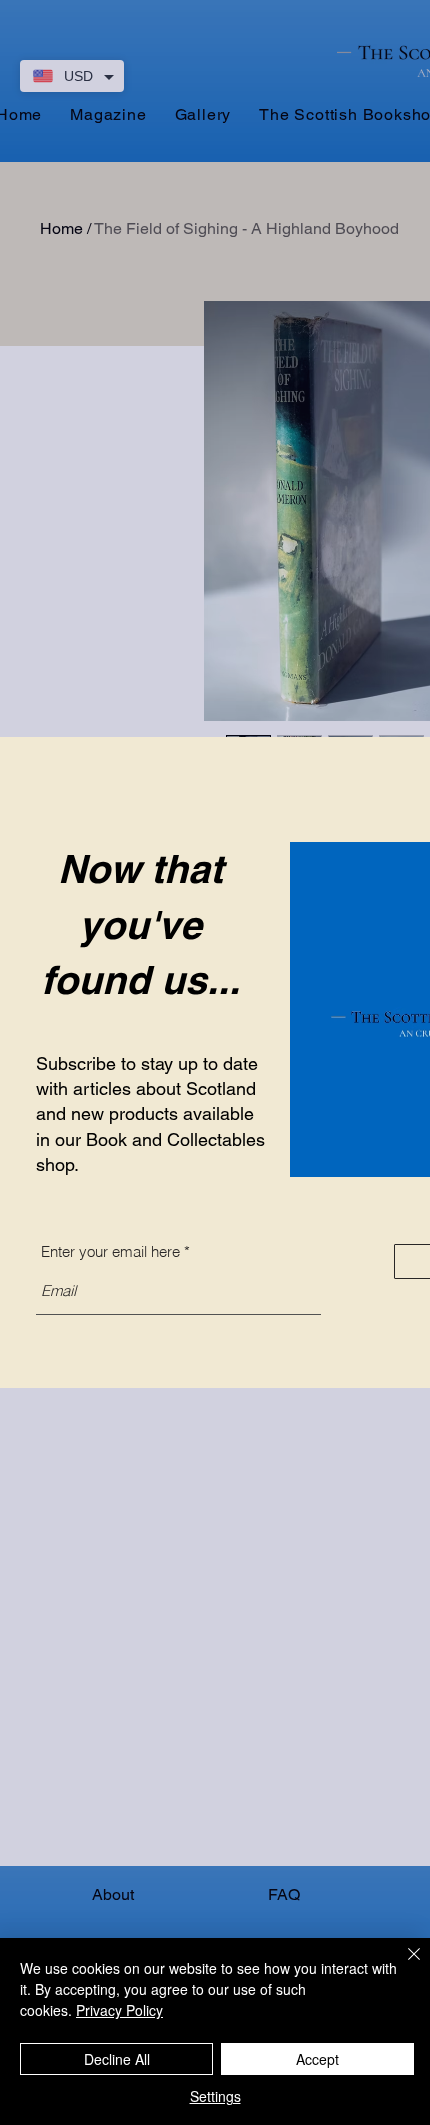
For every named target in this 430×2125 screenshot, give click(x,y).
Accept (317, 2059)
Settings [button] (215, 2096)
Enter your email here (110, 1251)
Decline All (117, 2059)
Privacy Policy (119, 2010)
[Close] (402, 1966)
